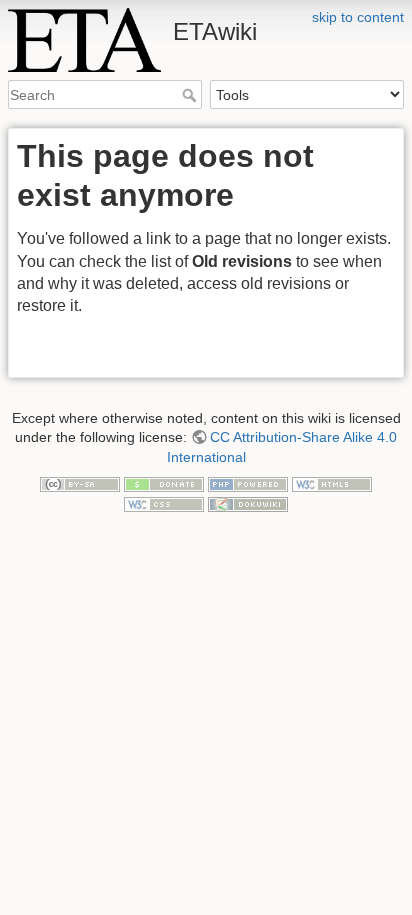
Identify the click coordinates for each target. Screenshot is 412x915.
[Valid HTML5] (332, 483)
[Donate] (164, 483)
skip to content (358, 17)
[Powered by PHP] (248, 483)
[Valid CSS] (164, 503)
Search (191, 95)
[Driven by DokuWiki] (248, 503)
